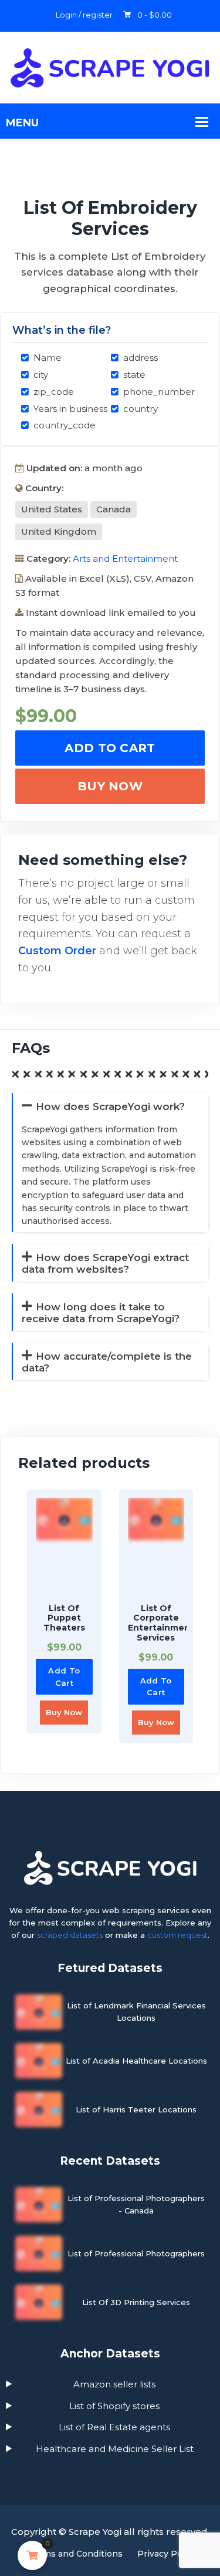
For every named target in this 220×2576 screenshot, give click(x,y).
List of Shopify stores (114, 2406)
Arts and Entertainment (125, 559)
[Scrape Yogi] (110, 67)
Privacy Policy (167, 2554)
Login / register (84, 15)
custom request (177, 1935)
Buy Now (110, 786)
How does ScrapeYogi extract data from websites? (105, 1263)
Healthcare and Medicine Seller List (115, 2449)
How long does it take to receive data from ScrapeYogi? (101, 1313)
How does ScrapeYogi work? (110, 1106)
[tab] (107, 1014)
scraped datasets (70, 1935)
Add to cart (110, 748)
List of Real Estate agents (114, 2427)
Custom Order (57, 951)
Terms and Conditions (76, 2554)
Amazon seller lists (114, 2384)
